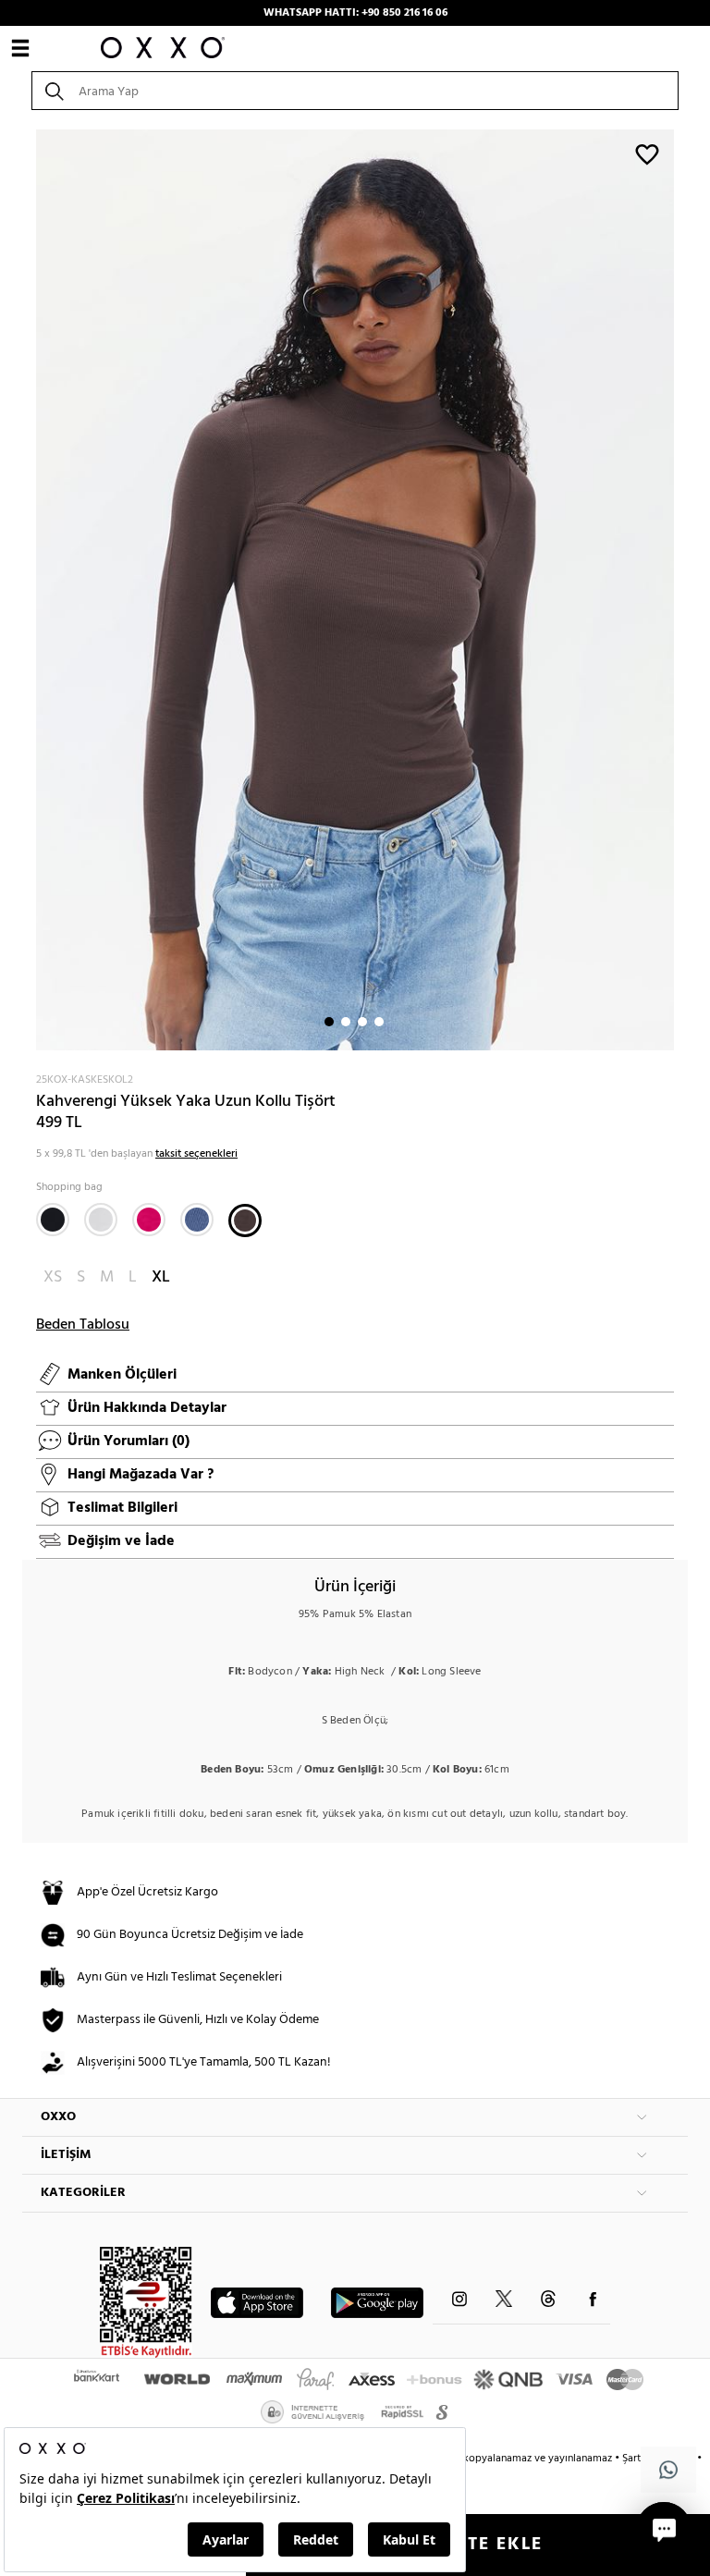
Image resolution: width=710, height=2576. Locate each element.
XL (161, 1277)
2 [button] (346, 1022)
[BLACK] (53, 1220)
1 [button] (329, 1022)
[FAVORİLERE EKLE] (647, 153)
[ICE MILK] (101, 1220)
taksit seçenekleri (196, 1154)
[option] (355, 590)
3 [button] (362, 1022)
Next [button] (31, 590)
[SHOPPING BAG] (245, 1221)
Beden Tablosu (83, 1325)
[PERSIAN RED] (149, 1220)
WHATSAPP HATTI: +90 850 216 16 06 (355, 13)
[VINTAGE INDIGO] (197, 1220)
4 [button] (379, 1022)
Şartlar (639, 2459)
